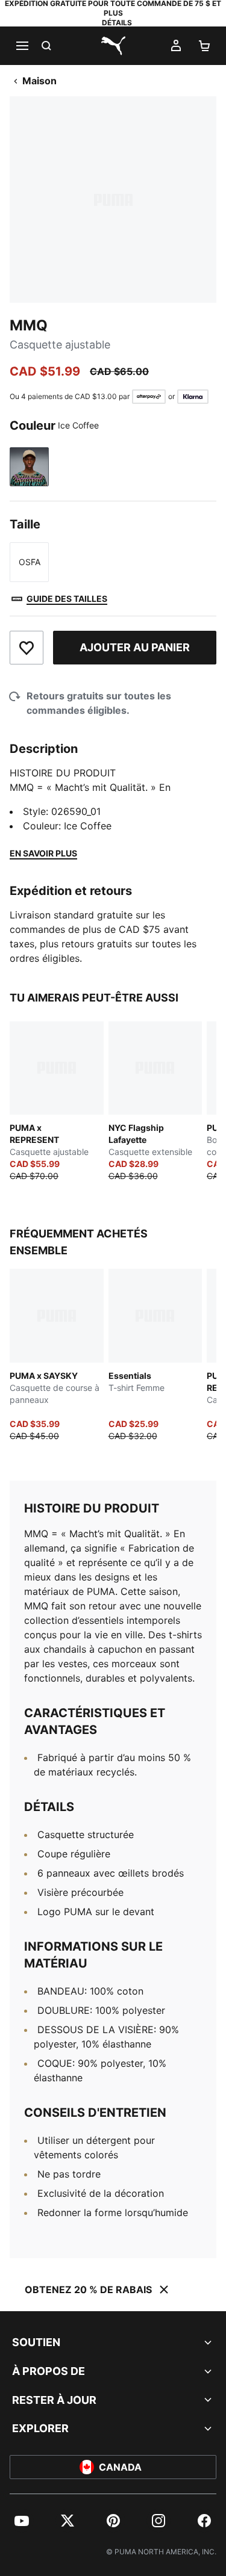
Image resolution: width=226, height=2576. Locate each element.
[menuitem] (22, 2521)
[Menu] (22, 46)
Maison (39, 81)
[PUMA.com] (113, 46)
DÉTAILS (117, 23)
